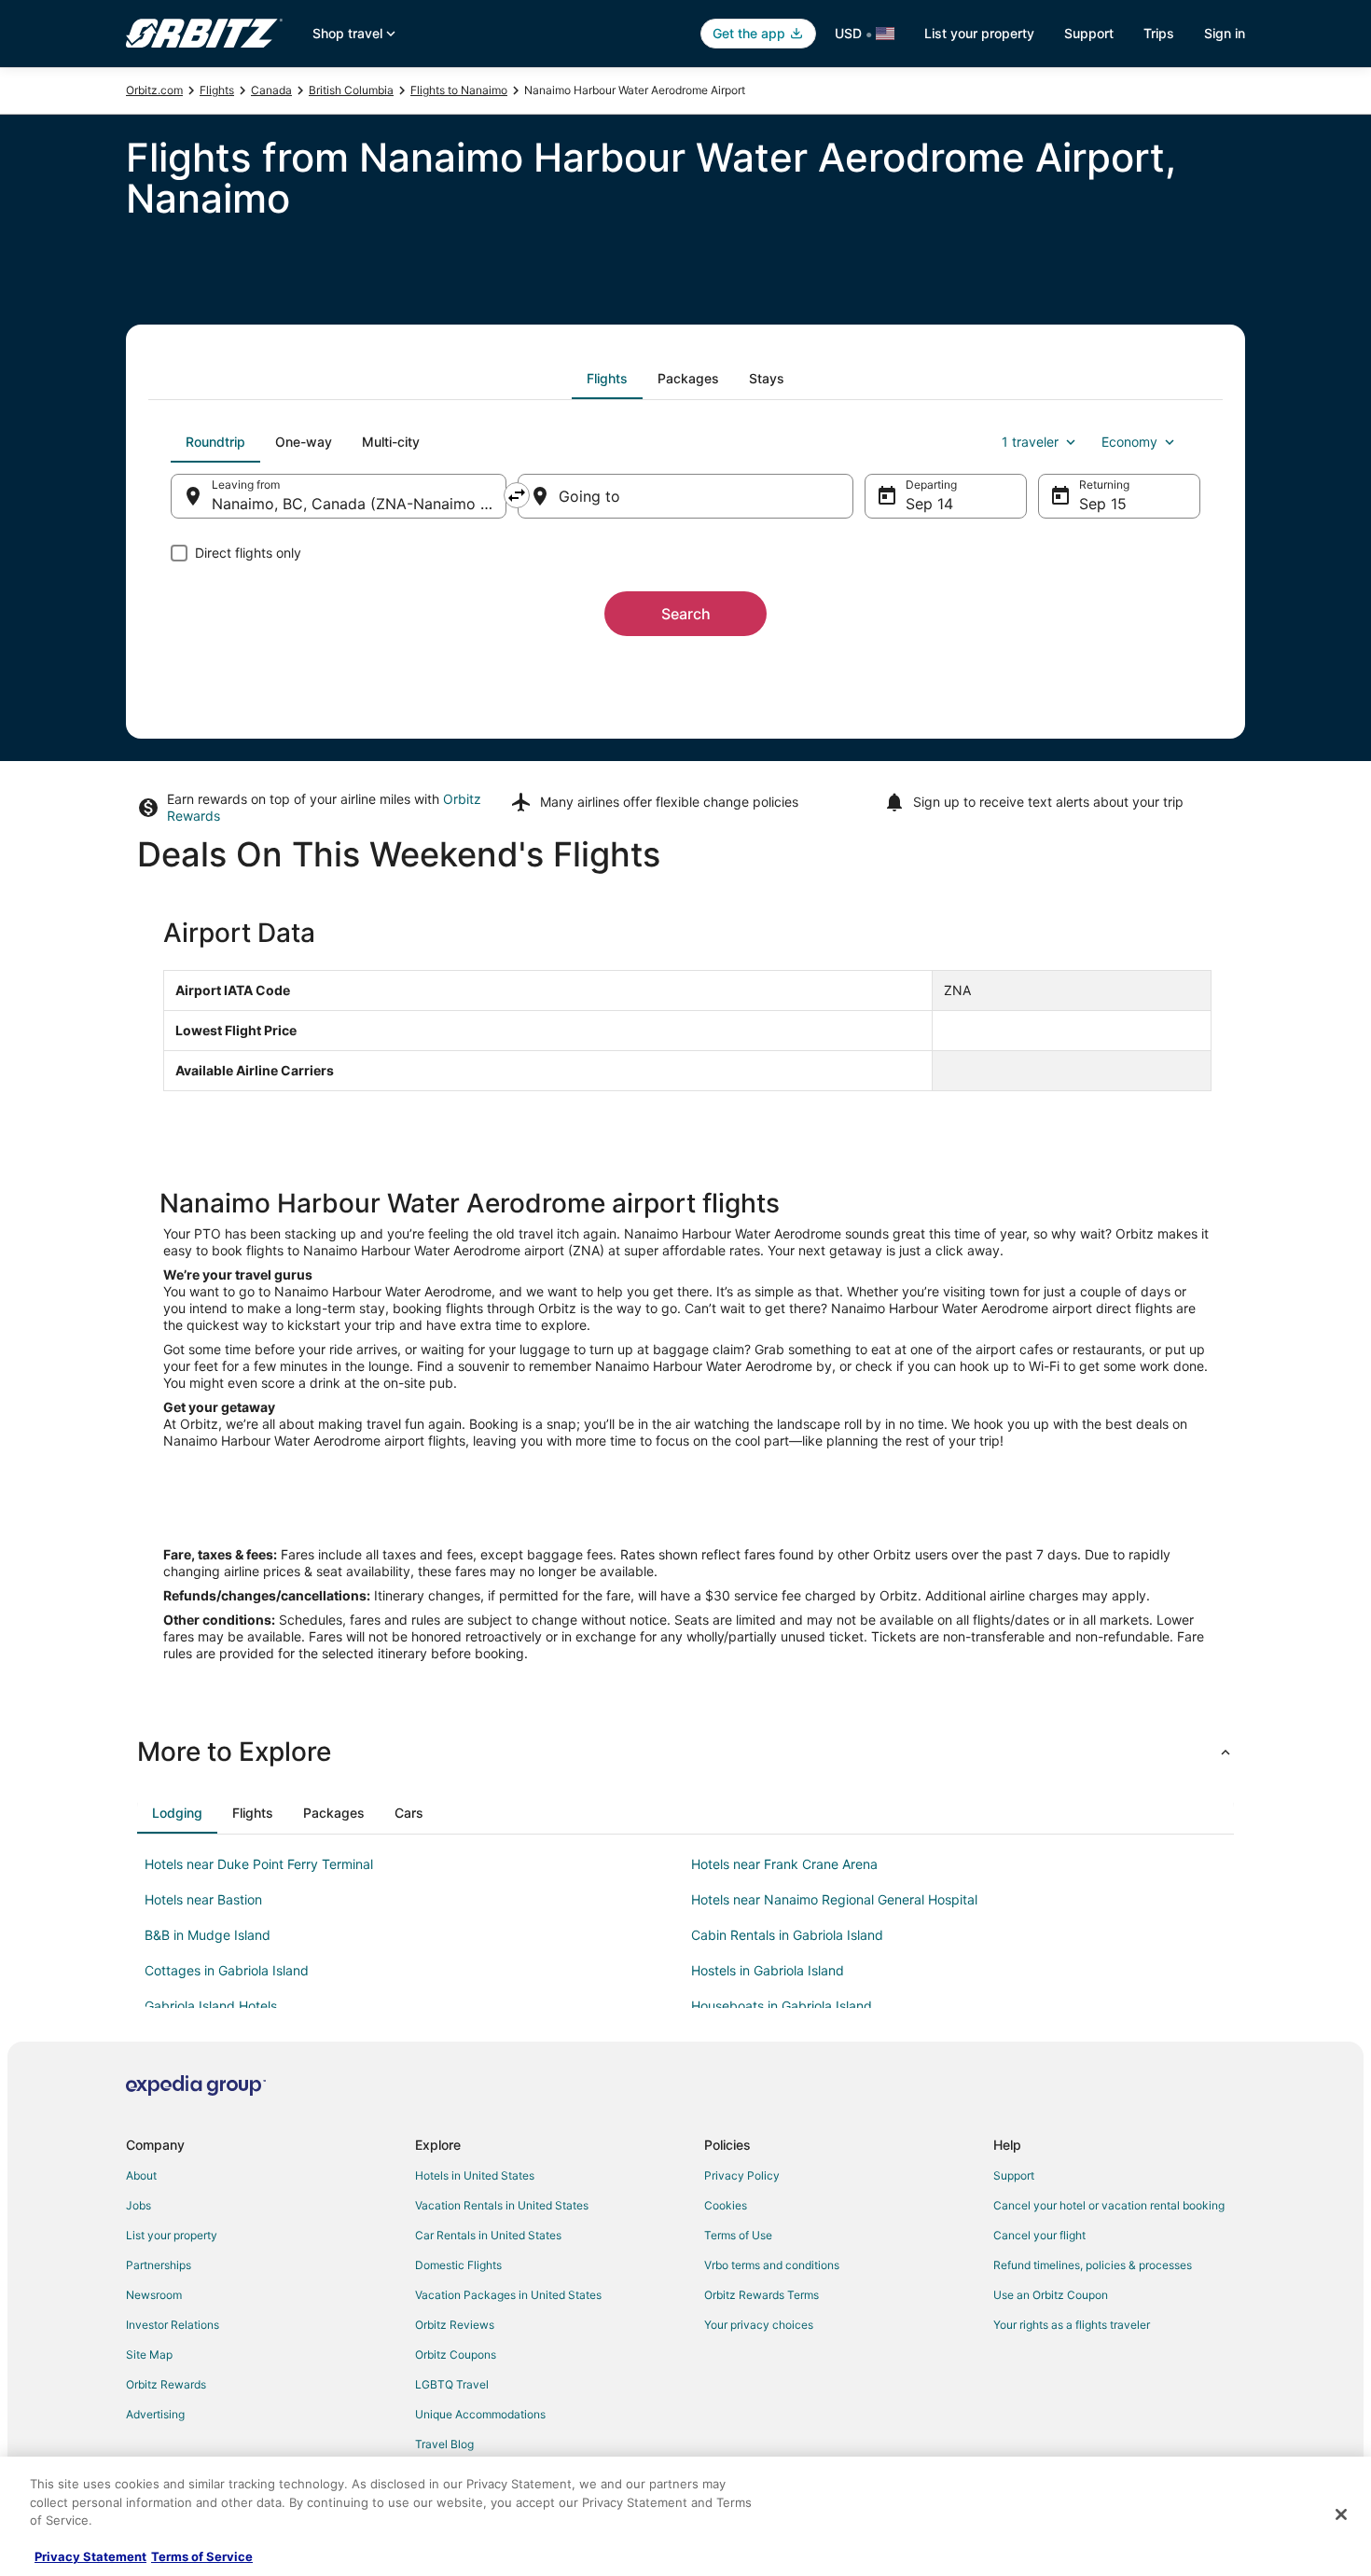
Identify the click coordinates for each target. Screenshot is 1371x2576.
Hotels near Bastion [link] (203, 1899)
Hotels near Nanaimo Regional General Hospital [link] (834, 1899)
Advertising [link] (155, 2414)
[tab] (607, 379)
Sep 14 (929, 504)
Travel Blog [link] (444, 2444)
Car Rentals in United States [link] (488, 2235)
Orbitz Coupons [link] (456, 2354)
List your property (979, 33)
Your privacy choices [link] (759, 2325)
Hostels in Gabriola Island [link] (768, 1970)
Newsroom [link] (154, 2295)
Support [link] (1014, 2175)
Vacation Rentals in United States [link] (502, 2205)
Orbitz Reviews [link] (455, 2325)
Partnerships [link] (159, 2265)
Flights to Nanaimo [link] (459, 90)
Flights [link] (217, 90)
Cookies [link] (726, 2205)
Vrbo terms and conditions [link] (772, 2265)
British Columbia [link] (351, 90)
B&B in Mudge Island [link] (208, 1935)
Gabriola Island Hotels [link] (211, 2006)
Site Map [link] (149, 2354)
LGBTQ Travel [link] (452, 2384)
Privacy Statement (90, 2556)
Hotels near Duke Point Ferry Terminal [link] (259, 1864)
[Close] (1341, 2514)
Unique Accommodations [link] (480, 2414)
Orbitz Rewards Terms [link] (762, 2295)
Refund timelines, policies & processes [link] (1093, 2265)
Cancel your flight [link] (1039, 2235)
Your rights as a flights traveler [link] (1072, 2325)
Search (686, 614)
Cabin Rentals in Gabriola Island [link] (787, 1935)
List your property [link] (172, 2235)
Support (1089, 33)
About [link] (141, 2175)
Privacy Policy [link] (742, 2175)
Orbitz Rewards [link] (166, 2384)
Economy (1129, 442)
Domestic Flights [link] (458, 2265)
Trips (1159, 33)
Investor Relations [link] (173, 2325)
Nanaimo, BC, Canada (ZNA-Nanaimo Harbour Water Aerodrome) (359, 504)
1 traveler (1030, 442)
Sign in (1225, 33)
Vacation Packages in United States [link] (508, 2295)
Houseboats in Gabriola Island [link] (782, 2006)
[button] (685, 1752)
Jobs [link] (138, 2205)
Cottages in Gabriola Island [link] (227, 1970)
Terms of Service (202, 2556)
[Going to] (685, 496)
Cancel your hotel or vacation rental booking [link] (1109, 2205)
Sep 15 (1103, 504)
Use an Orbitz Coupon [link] (1051, 2295)
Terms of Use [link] (738, 2235)
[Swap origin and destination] (517, 495)
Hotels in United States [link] (475, 2175)
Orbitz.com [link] (154, 90)
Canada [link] (271, 90)
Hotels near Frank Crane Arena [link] (784, 1864)
